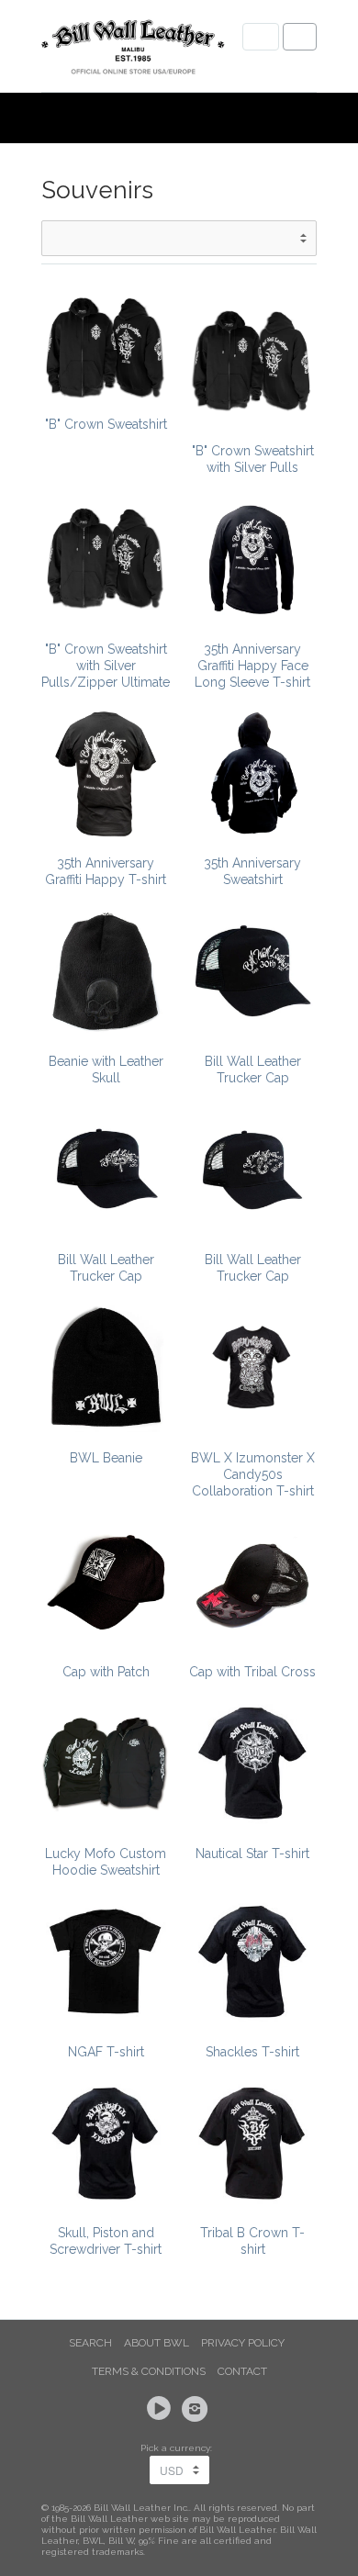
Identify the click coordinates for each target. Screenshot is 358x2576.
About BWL (157, 2343)
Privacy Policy (243, 2343)
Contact (242, 2371)
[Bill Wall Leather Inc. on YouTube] (162, 2409)
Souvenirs (97, 190)
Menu (261, 37)
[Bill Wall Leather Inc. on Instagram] (197, 2409)
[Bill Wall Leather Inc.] (133, 50)
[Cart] (300, 37)
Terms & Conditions (149, 2371)
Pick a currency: (179, 2448)
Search (90, 2343)
